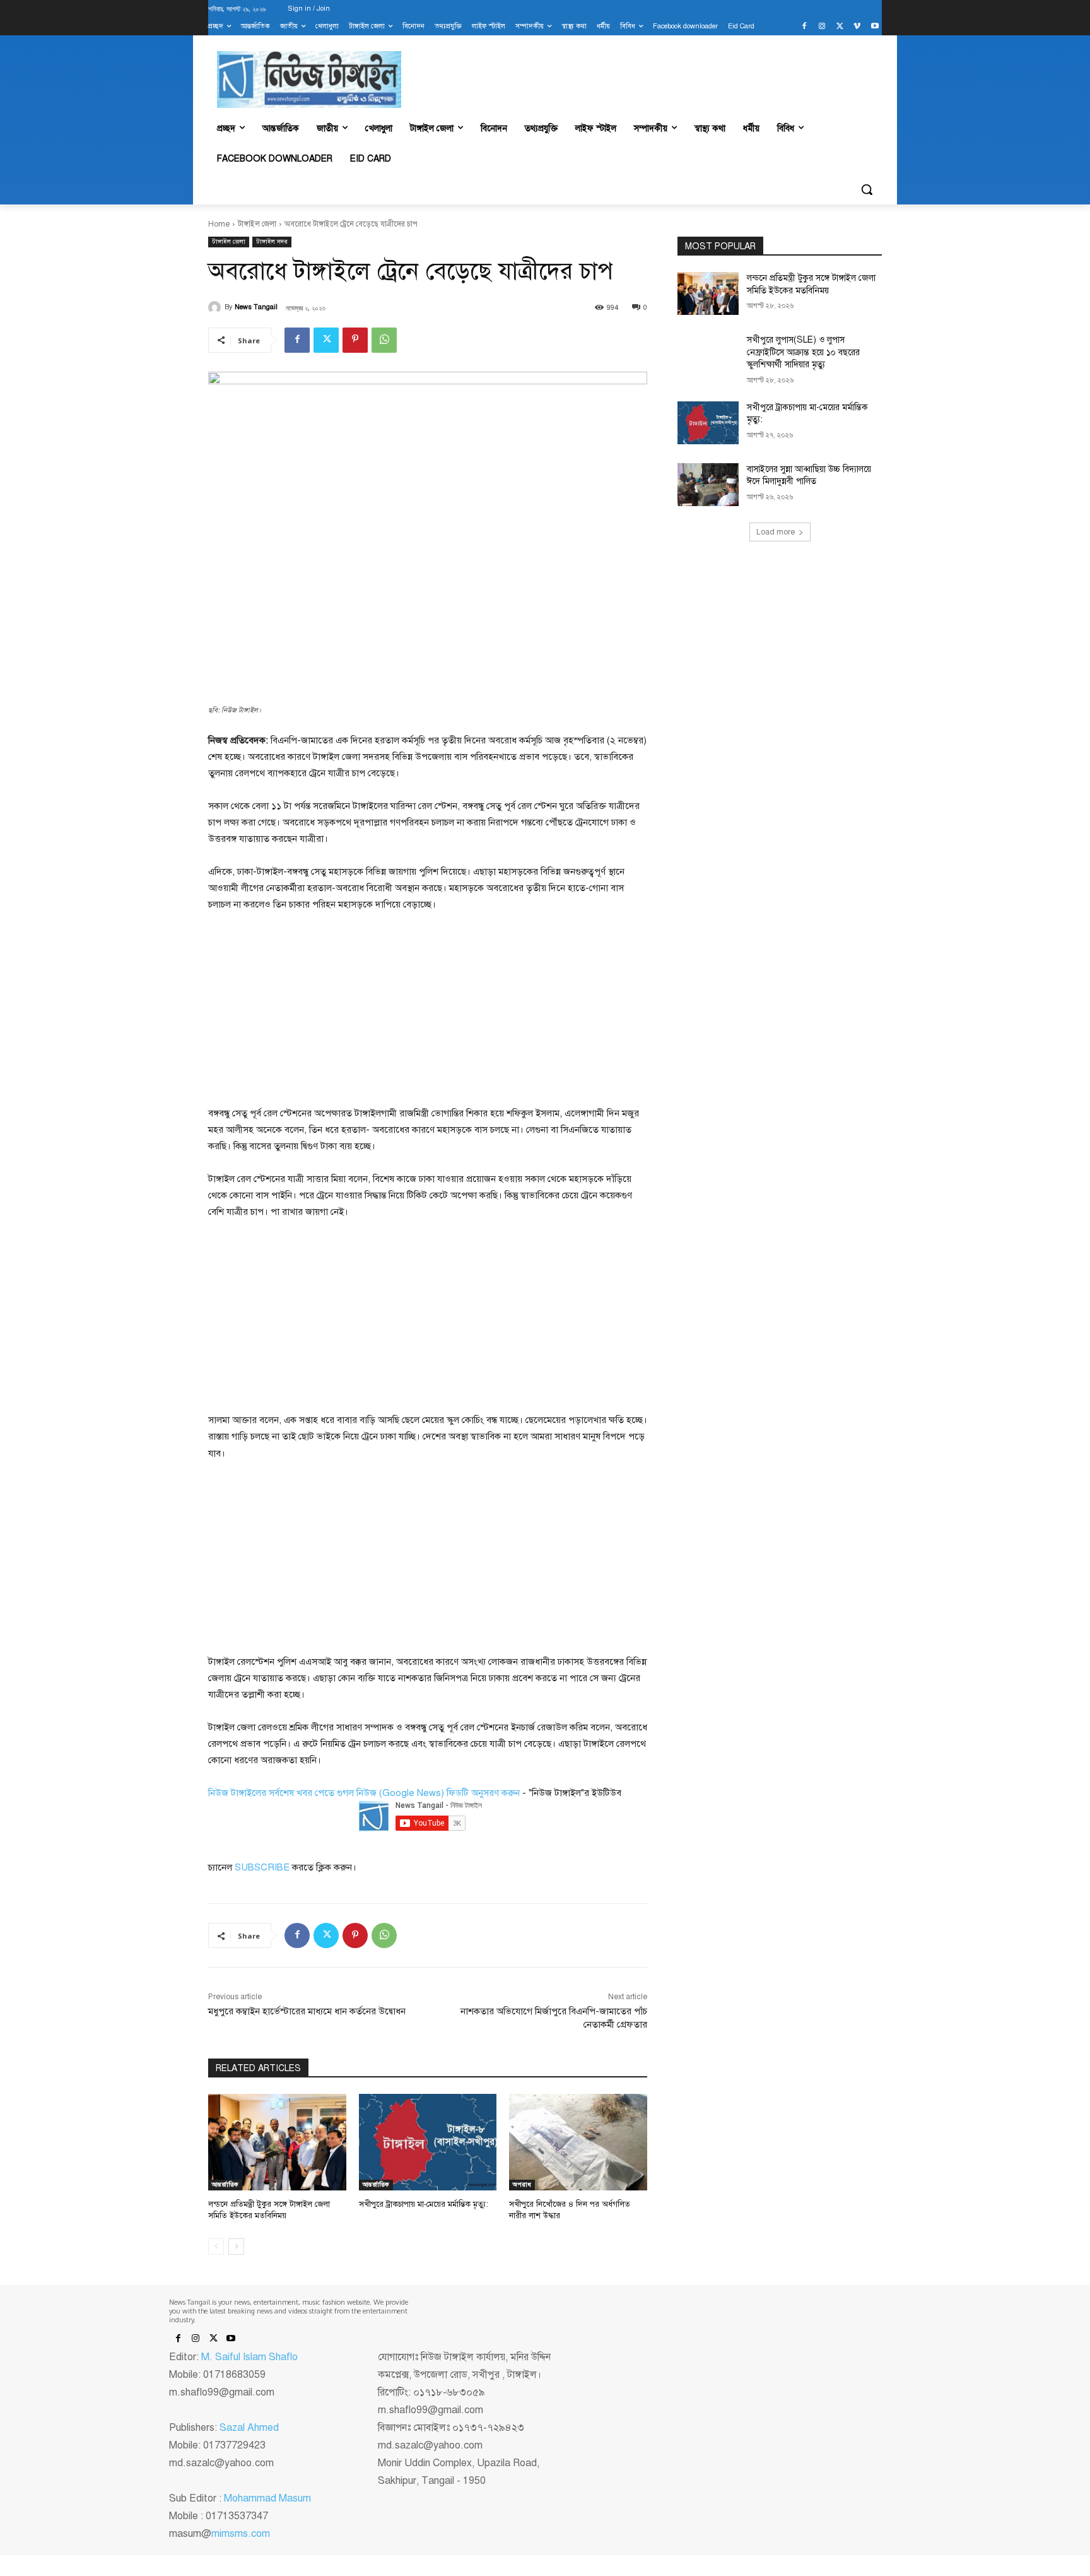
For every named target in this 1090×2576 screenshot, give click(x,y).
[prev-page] (216, 2247)
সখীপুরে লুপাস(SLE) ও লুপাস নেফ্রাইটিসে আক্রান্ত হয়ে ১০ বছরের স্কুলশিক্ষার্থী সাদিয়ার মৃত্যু (803, 352)
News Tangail (256, 307)
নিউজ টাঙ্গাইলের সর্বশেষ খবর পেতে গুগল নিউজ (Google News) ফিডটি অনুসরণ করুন (364, 1793)
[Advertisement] (303, 1008)
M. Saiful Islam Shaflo (249, 2357)
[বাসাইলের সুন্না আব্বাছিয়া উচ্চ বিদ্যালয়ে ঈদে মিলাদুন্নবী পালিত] (708, 485)
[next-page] (236, 2247)
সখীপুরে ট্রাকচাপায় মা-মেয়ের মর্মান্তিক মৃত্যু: (424, 2204)
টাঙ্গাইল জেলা (257, 224)
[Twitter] (840, 27)
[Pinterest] (355, 340)
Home (219, 224)
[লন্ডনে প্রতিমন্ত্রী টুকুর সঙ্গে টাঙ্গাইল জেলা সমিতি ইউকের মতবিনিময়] (277, 2142)
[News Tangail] (216, 307)
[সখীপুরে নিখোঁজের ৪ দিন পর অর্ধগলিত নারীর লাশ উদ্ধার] (578, 2142)
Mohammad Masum (267, 2498)
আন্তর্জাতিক (225, 2184)
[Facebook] (805, 27)
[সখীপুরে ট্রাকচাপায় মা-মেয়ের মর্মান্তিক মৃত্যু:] (428, 2142)
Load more (776, 532)
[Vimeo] (857, 27)
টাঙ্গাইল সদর (272, 241)
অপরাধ (522, 2184)
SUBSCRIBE (262, 1867)
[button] (867, 189)
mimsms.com (241, 2534)
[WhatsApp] (384, 340)
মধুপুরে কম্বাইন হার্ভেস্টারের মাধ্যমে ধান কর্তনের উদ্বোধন (307, 2011)
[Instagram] (822, 27)
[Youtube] (875, 27)
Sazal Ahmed (249, 2428)
